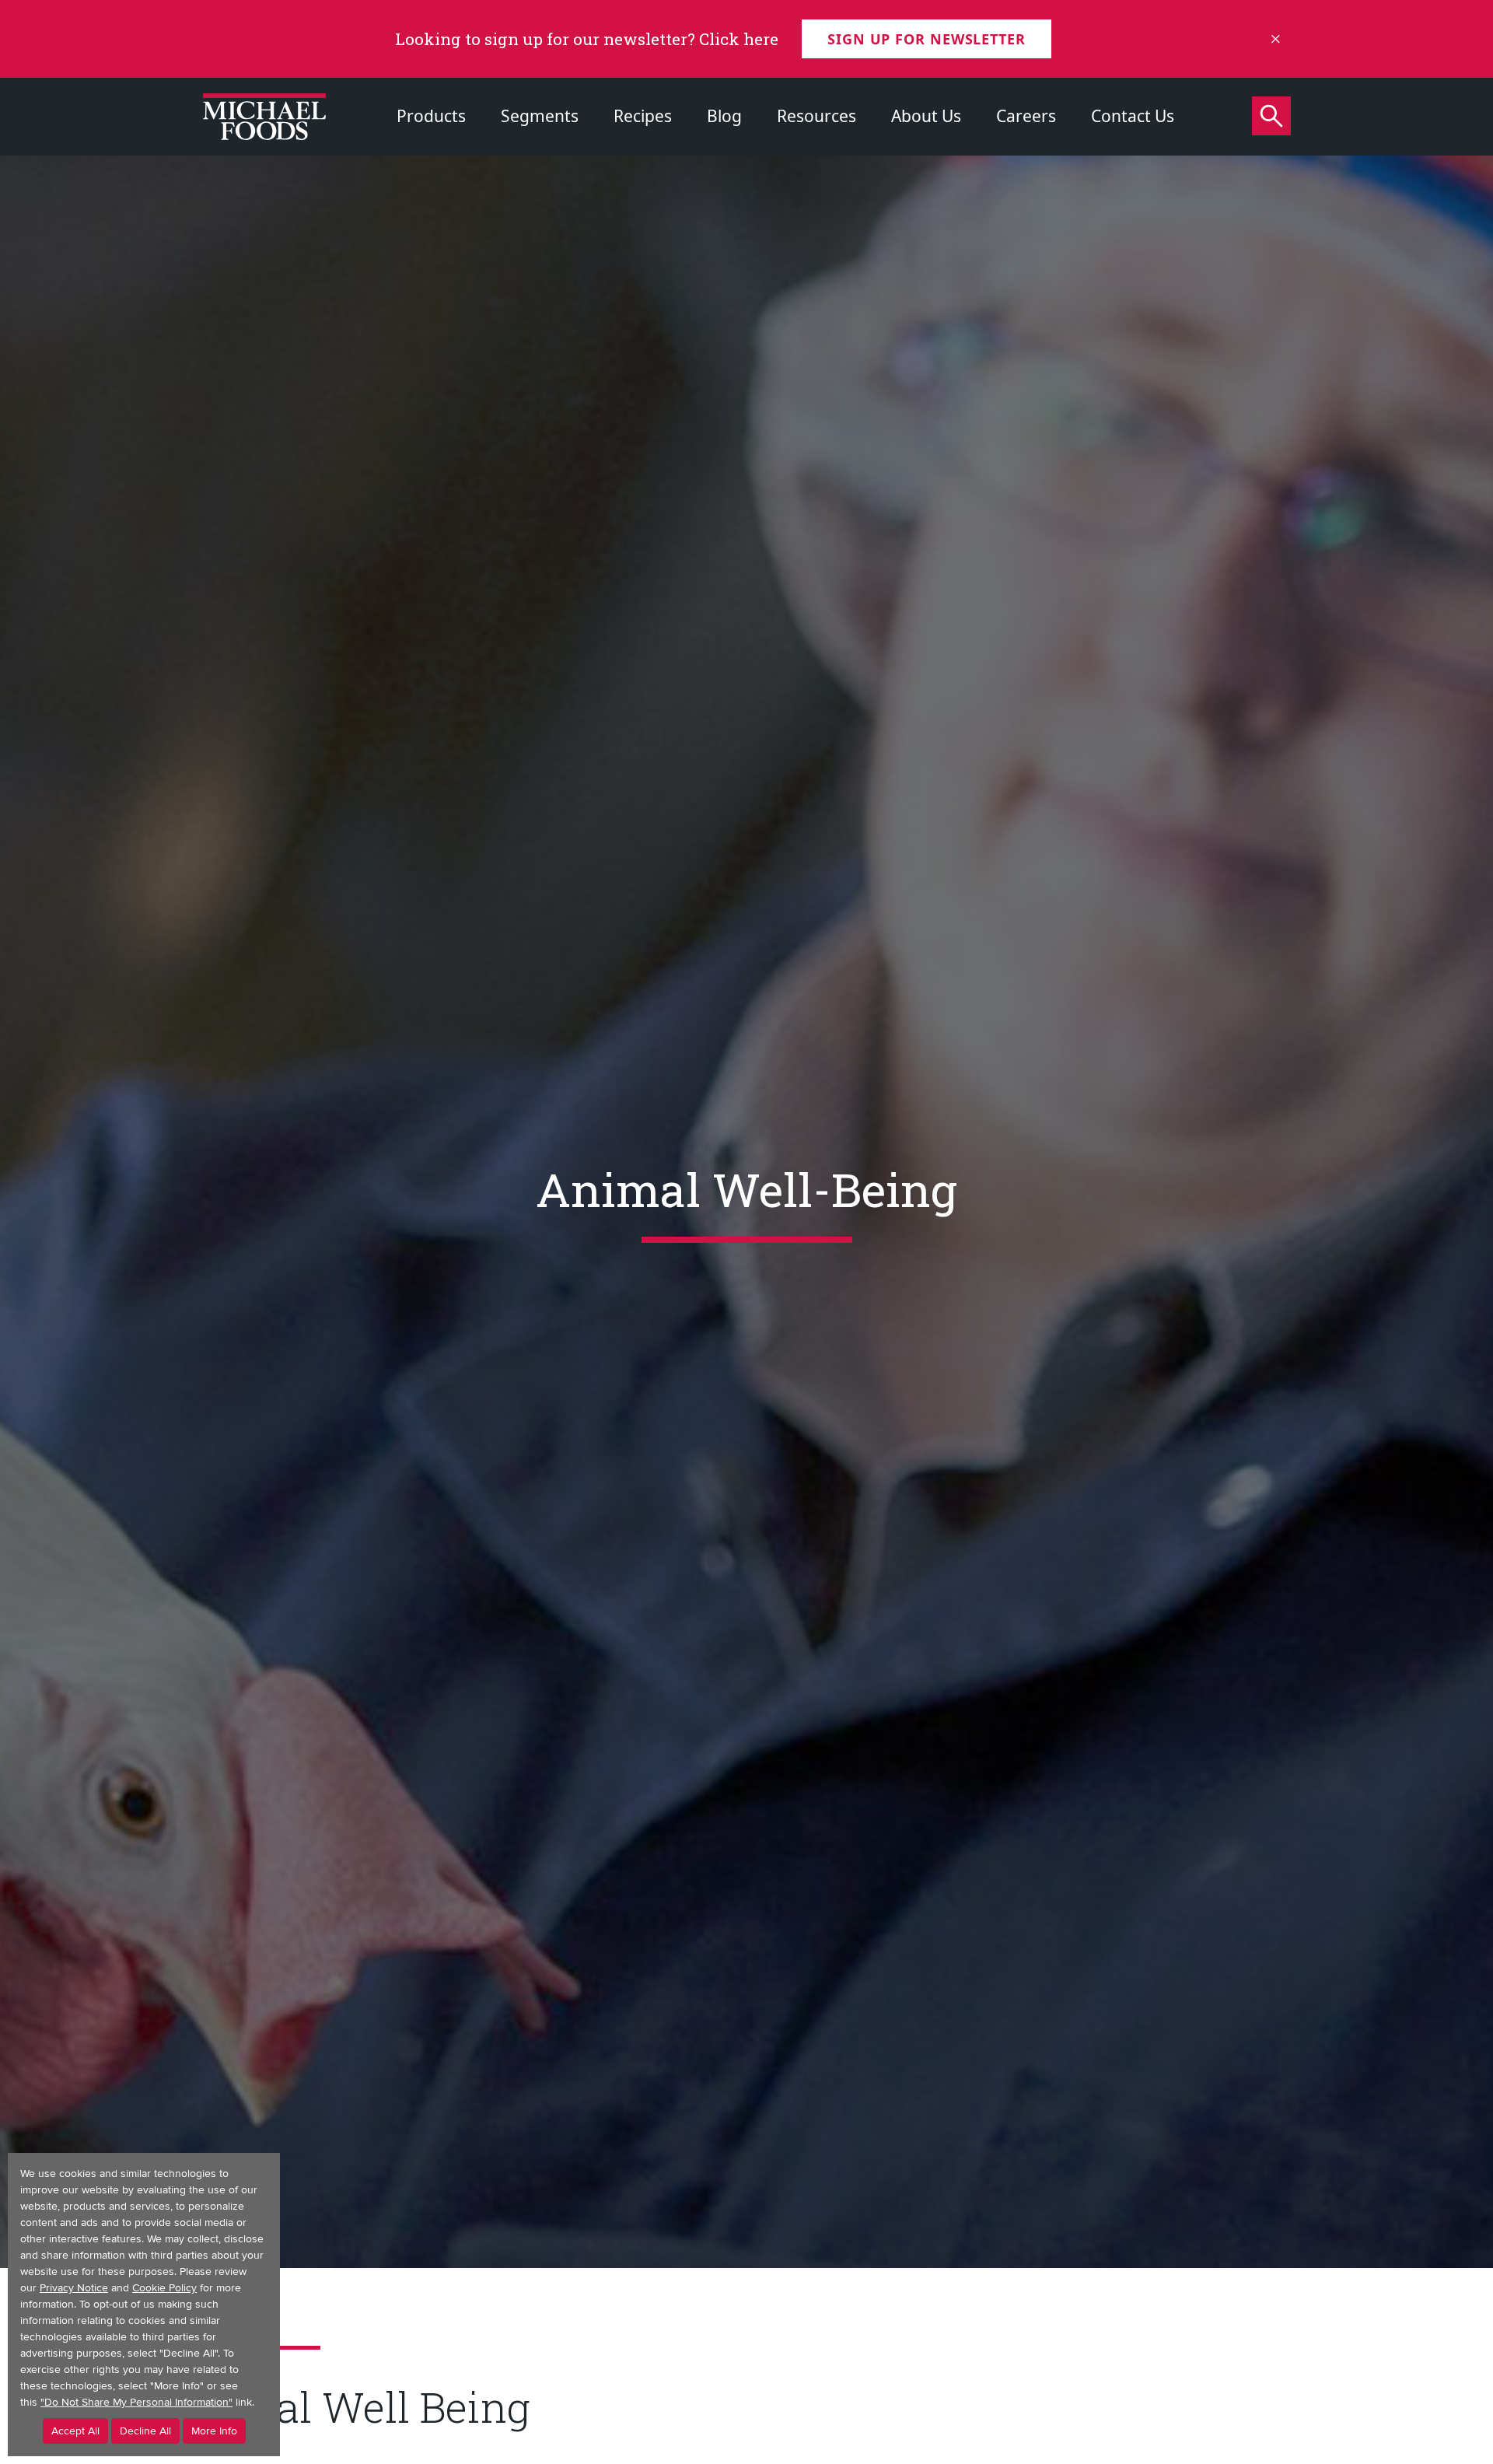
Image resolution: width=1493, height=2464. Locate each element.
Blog (724, 116)
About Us (926, 116)
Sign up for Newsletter (927, 39)
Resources (816, 116)
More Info (214, 2431)
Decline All (145, 2431)
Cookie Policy (164, 2288)
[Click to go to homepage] (264, 117)
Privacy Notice (74, 2288)
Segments (540, 116)
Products (431, 116)
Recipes (643, 116)
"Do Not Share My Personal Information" (136, 2402)
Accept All (75, 2431)
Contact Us (1133, 116)
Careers (1026, 116)
